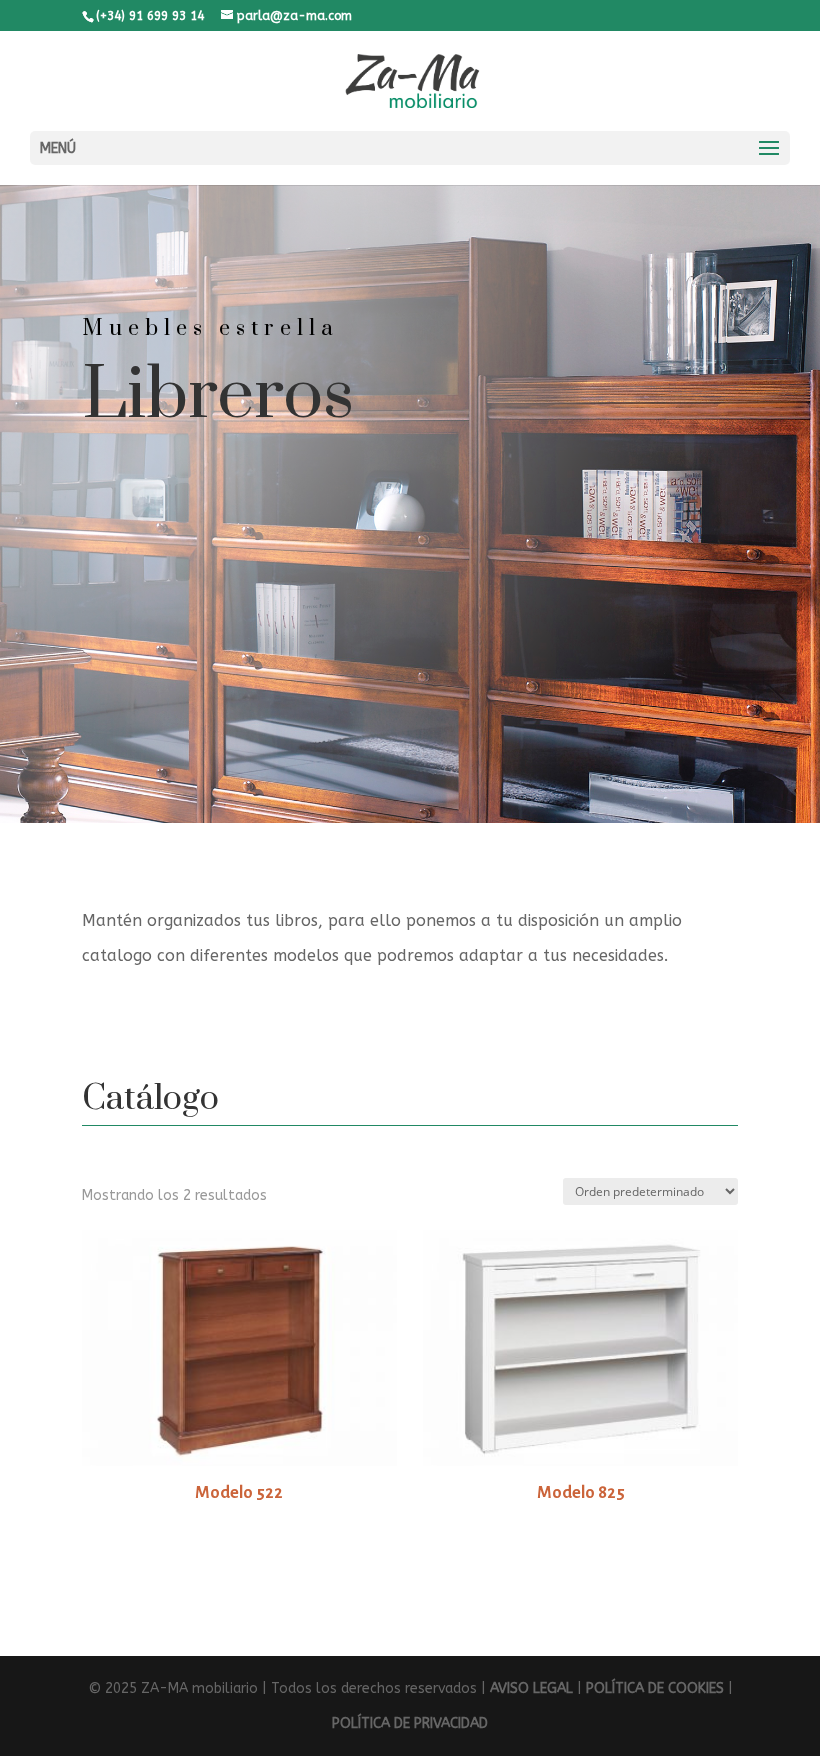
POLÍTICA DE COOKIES (655, 1688)
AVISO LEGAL (531, 1688)
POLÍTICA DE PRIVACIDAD (410, 1723)
